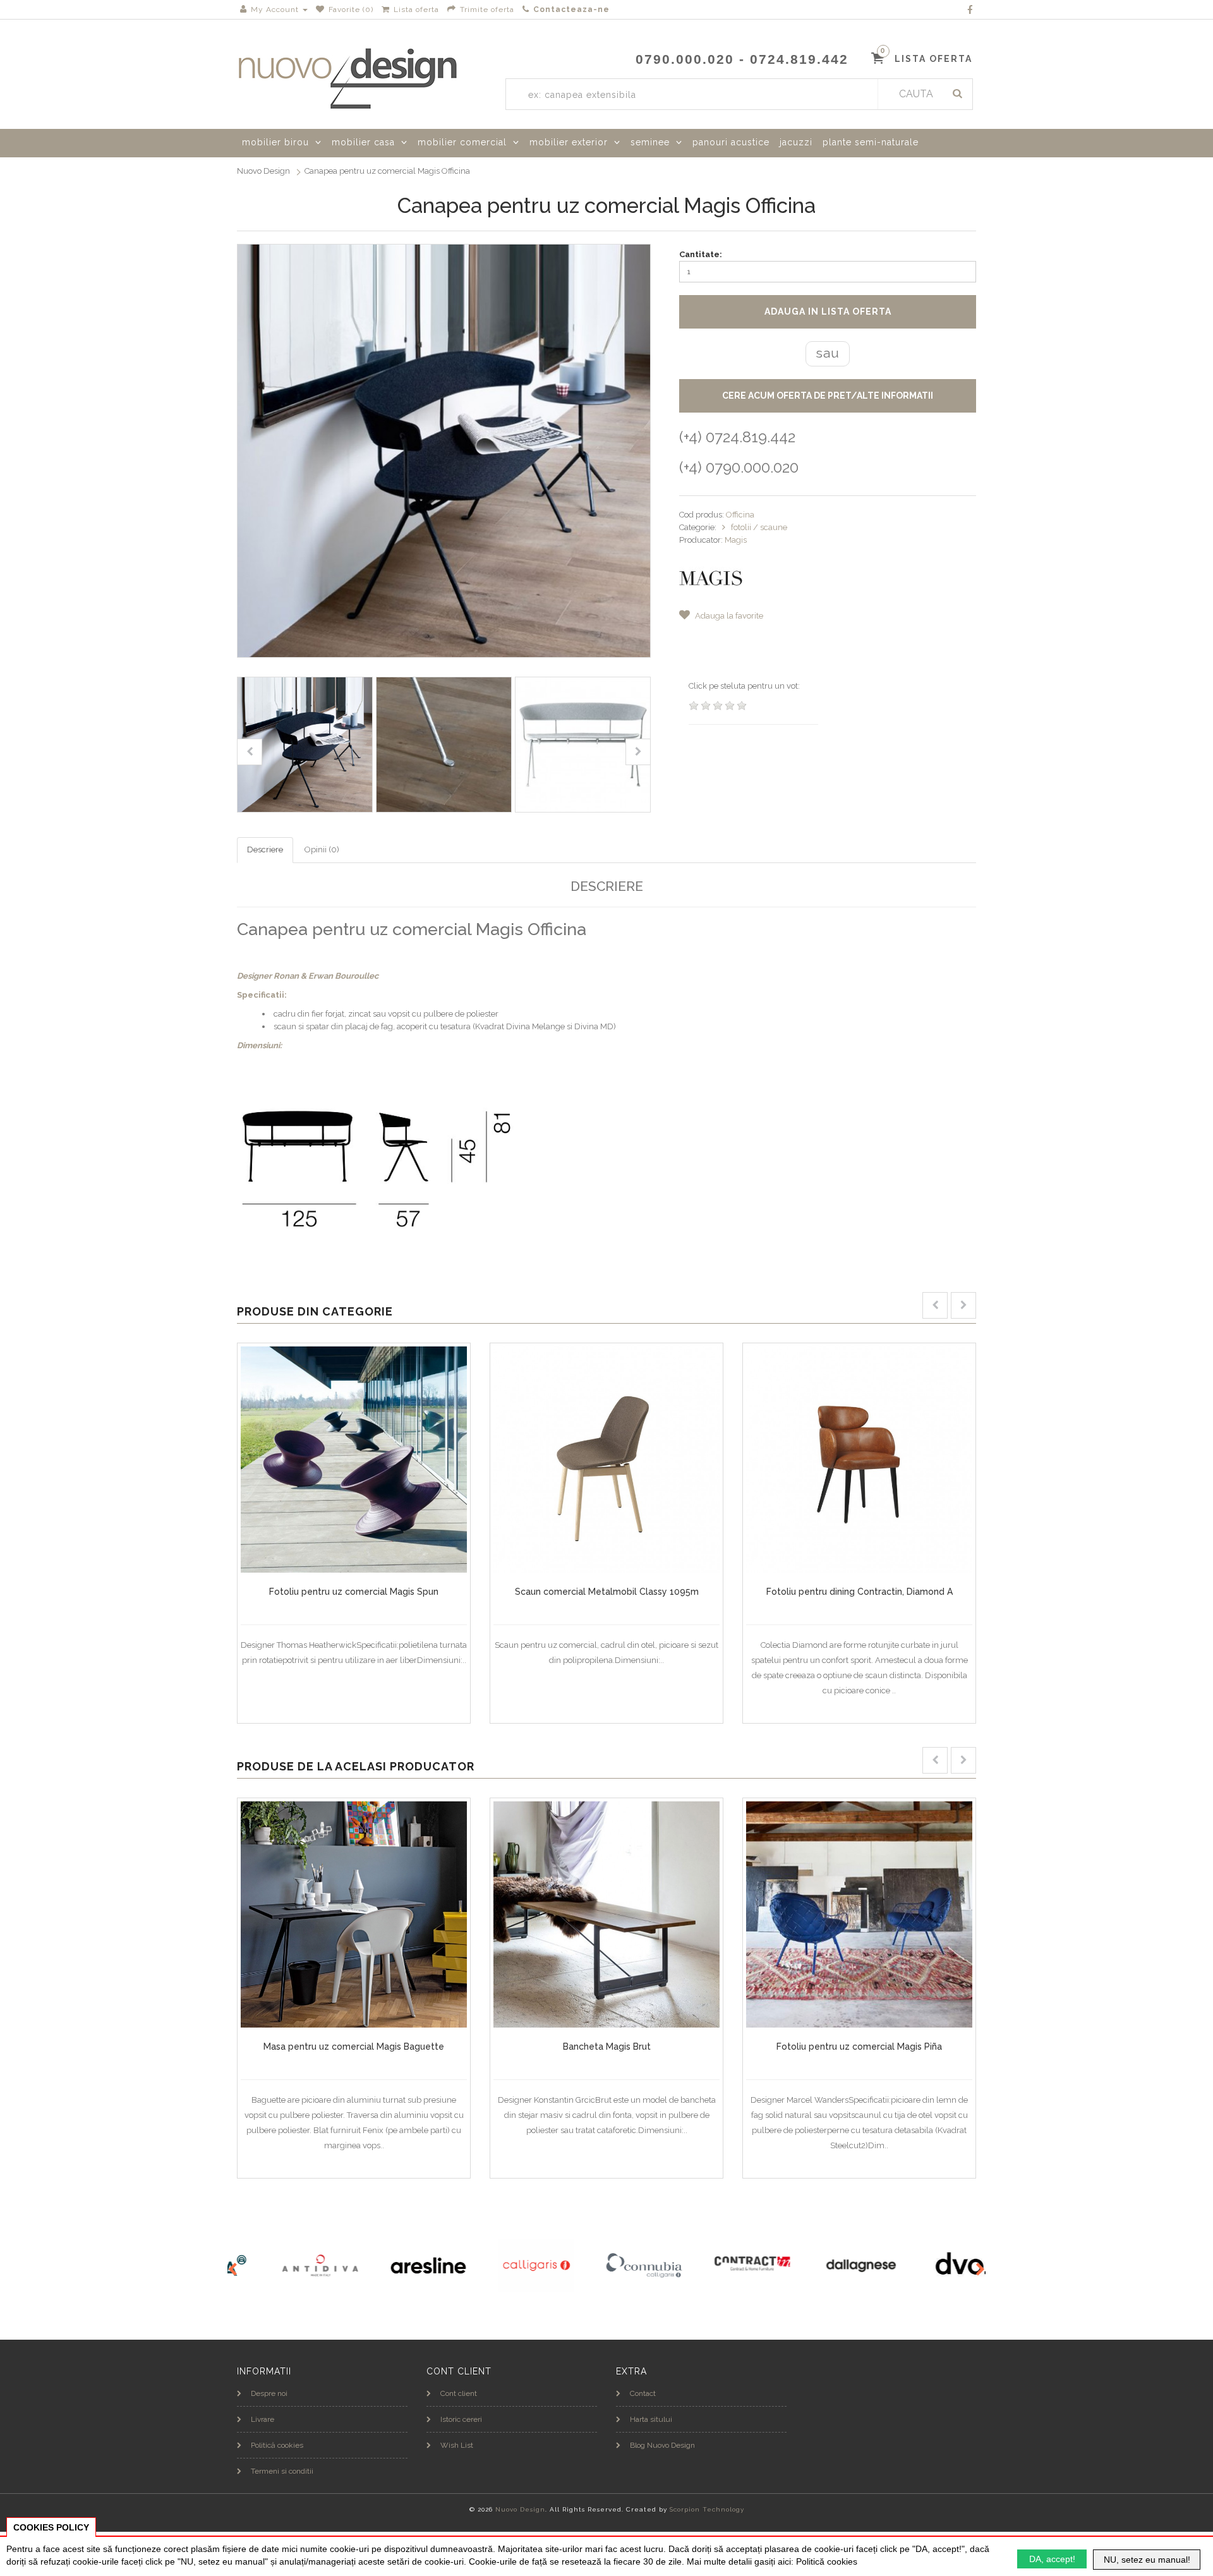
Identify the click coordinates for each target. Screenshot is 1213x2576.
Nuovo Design (263, 171)
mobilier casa (363, 142)
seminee (650, 142)
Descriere (265, 850)
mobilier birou (275, 142)
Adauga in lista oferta (828, 311)
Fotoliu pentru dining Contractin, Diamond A (860, 1592)
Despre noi (269, 2393)
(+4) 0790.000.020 (739, 467)
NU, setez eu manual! (1147, 2560)
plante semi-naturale (871, 142)
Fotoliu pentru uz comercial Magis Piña (859, 2047)
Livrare (263, 2419)
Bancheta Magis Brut (607, 2047)
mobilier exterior (569, 142)
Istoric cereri (461, 2419)
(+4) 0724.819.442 (737, 437)
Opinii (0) (322, 850)
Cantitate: (701, 254)
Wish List (457, 2445)
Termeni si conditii (282, 2471)
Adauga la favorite (728, 616)
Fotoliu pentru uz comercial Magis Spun (354, 1592)
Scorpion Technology (707, 2509)
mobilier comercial (462, 142)
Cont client (459, 2393)
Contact (643, 2393)
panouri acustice (731, 142)
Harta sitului (651, 2419)
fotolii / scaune (759, 527)
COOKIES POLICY (51, 2527)
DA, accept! (1052, 2559)
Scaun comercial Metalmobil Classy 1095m (607, 1592)
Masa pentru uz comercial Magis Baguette (354, 2047)
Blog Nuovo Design (662, 2445)
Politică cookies (277, 2445)
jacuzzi (796, 142)
